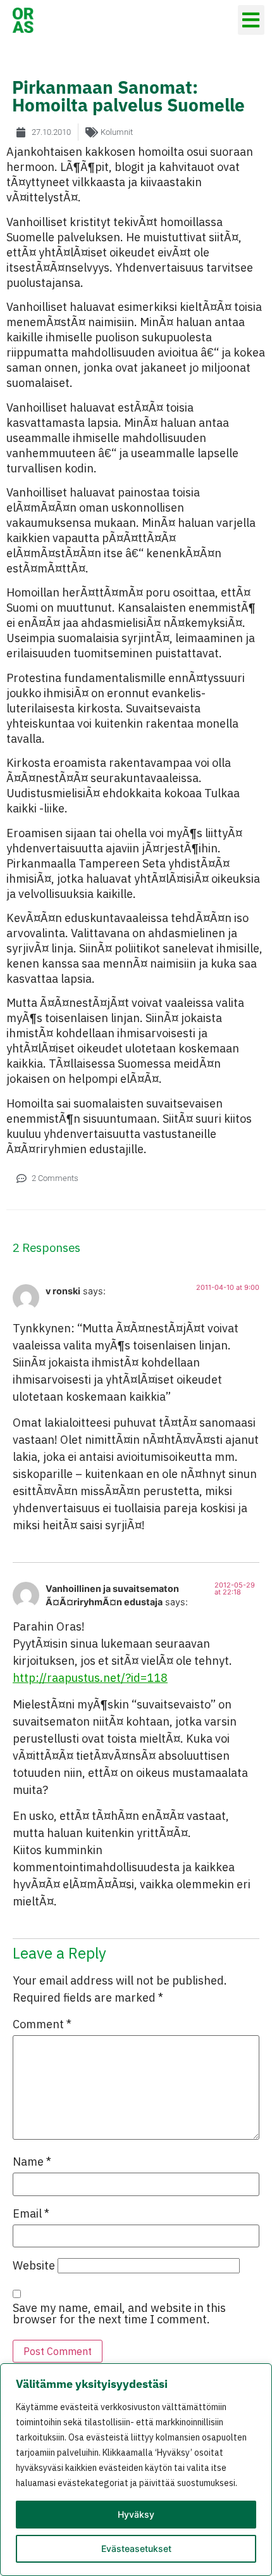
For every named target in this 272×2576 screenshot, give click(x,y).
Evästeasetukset (136, 2548)
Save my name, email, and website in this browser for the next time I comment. (119, 2314)
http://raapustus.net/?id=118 (90, 1678)
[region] (136, 2470)
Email (31, 2214)
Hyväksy (136, 2514)
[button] (251, 20)
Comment (42, 2024)
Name (32, 2162)
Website (34, 2266)
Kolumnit (117, 132)
